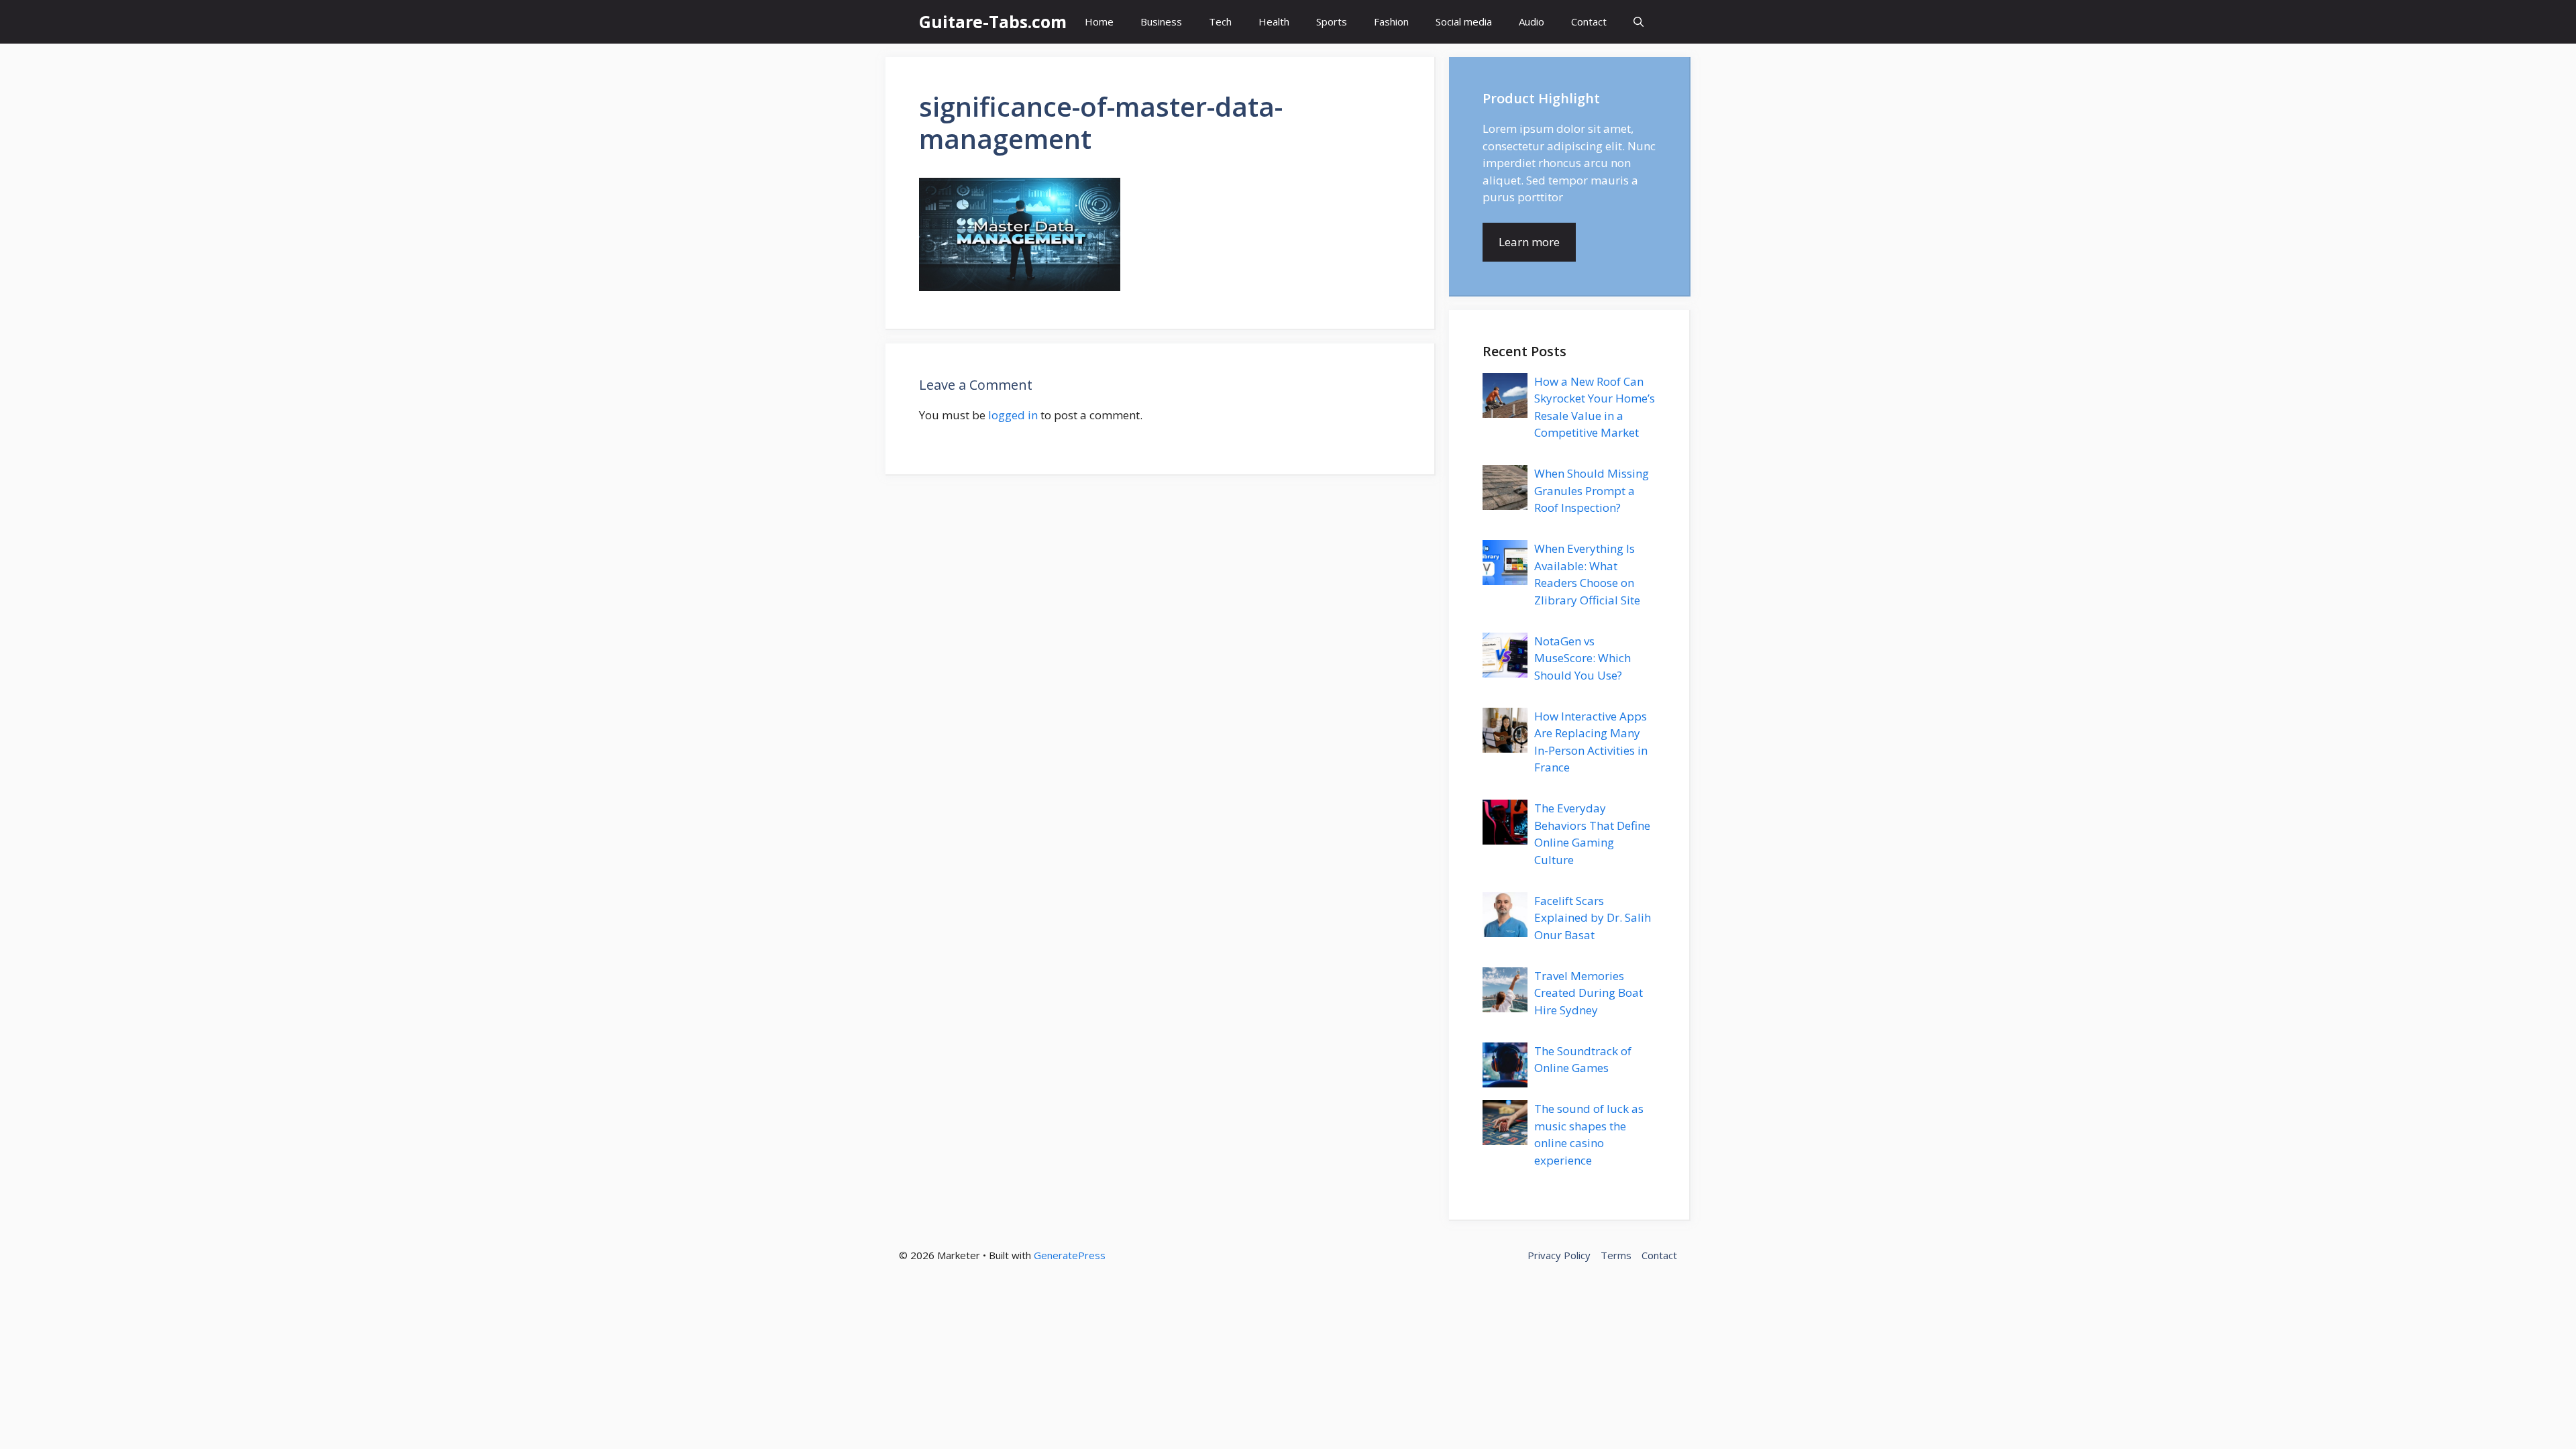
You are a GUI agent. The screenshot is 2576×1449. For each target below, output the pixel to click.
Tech (1220, 21)
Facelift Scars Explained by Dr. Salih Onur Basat (1593, 918)
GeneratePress (1070, 1255)
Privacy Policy (1559, 1255)
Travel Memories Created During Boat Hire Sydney (1589, 993)
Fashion (1391, 21)
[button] (1639, 22)
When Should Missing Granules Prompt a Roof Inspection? (1592, 490)
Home (1099, 21)
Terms (1616, 1255)
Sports (1332, 21)
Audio (1532, 21)
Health (1274, 21)
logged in (1013, 415)
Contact (1589, 21)
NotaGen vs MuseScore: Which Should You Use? (1582, 658)
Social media (1464, 21)
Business (1161, 21)
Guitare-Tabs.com (993, 21)
